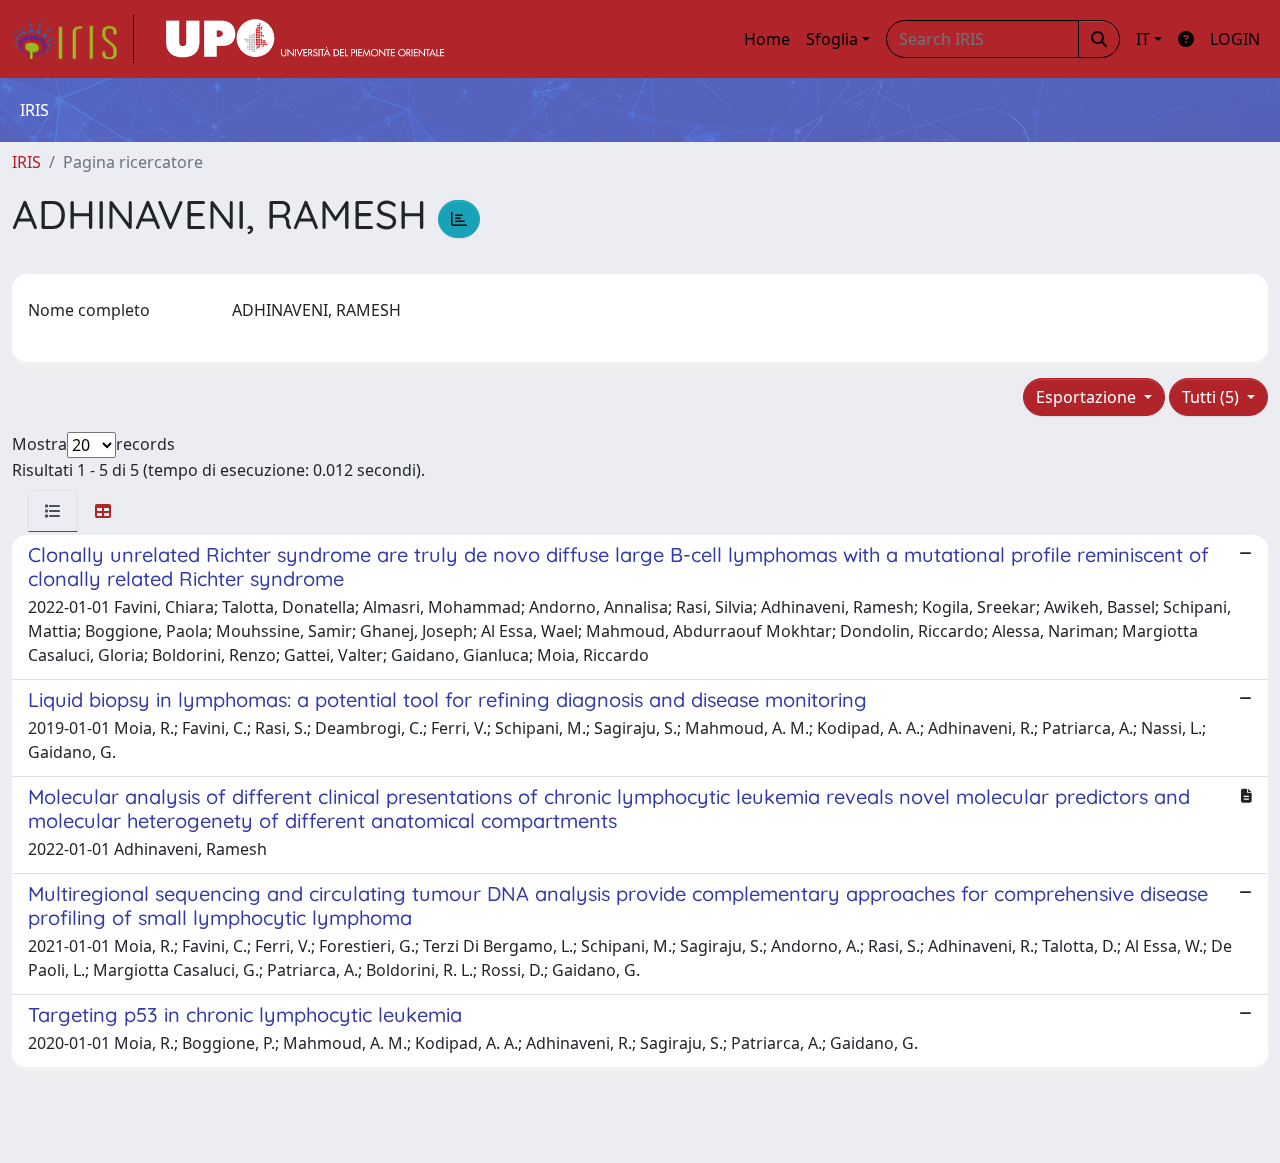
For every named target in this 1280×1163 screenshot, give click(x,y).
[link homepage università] (305, 39)
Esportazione (1088, 397)
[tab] (53, 511)
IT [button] (1143, 39)
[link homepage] (73, 39)
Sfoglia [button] (832, 39)
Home (767, 39)
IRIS (26, 162)
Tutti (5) (1212, 397)
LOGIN (1235, 39)
